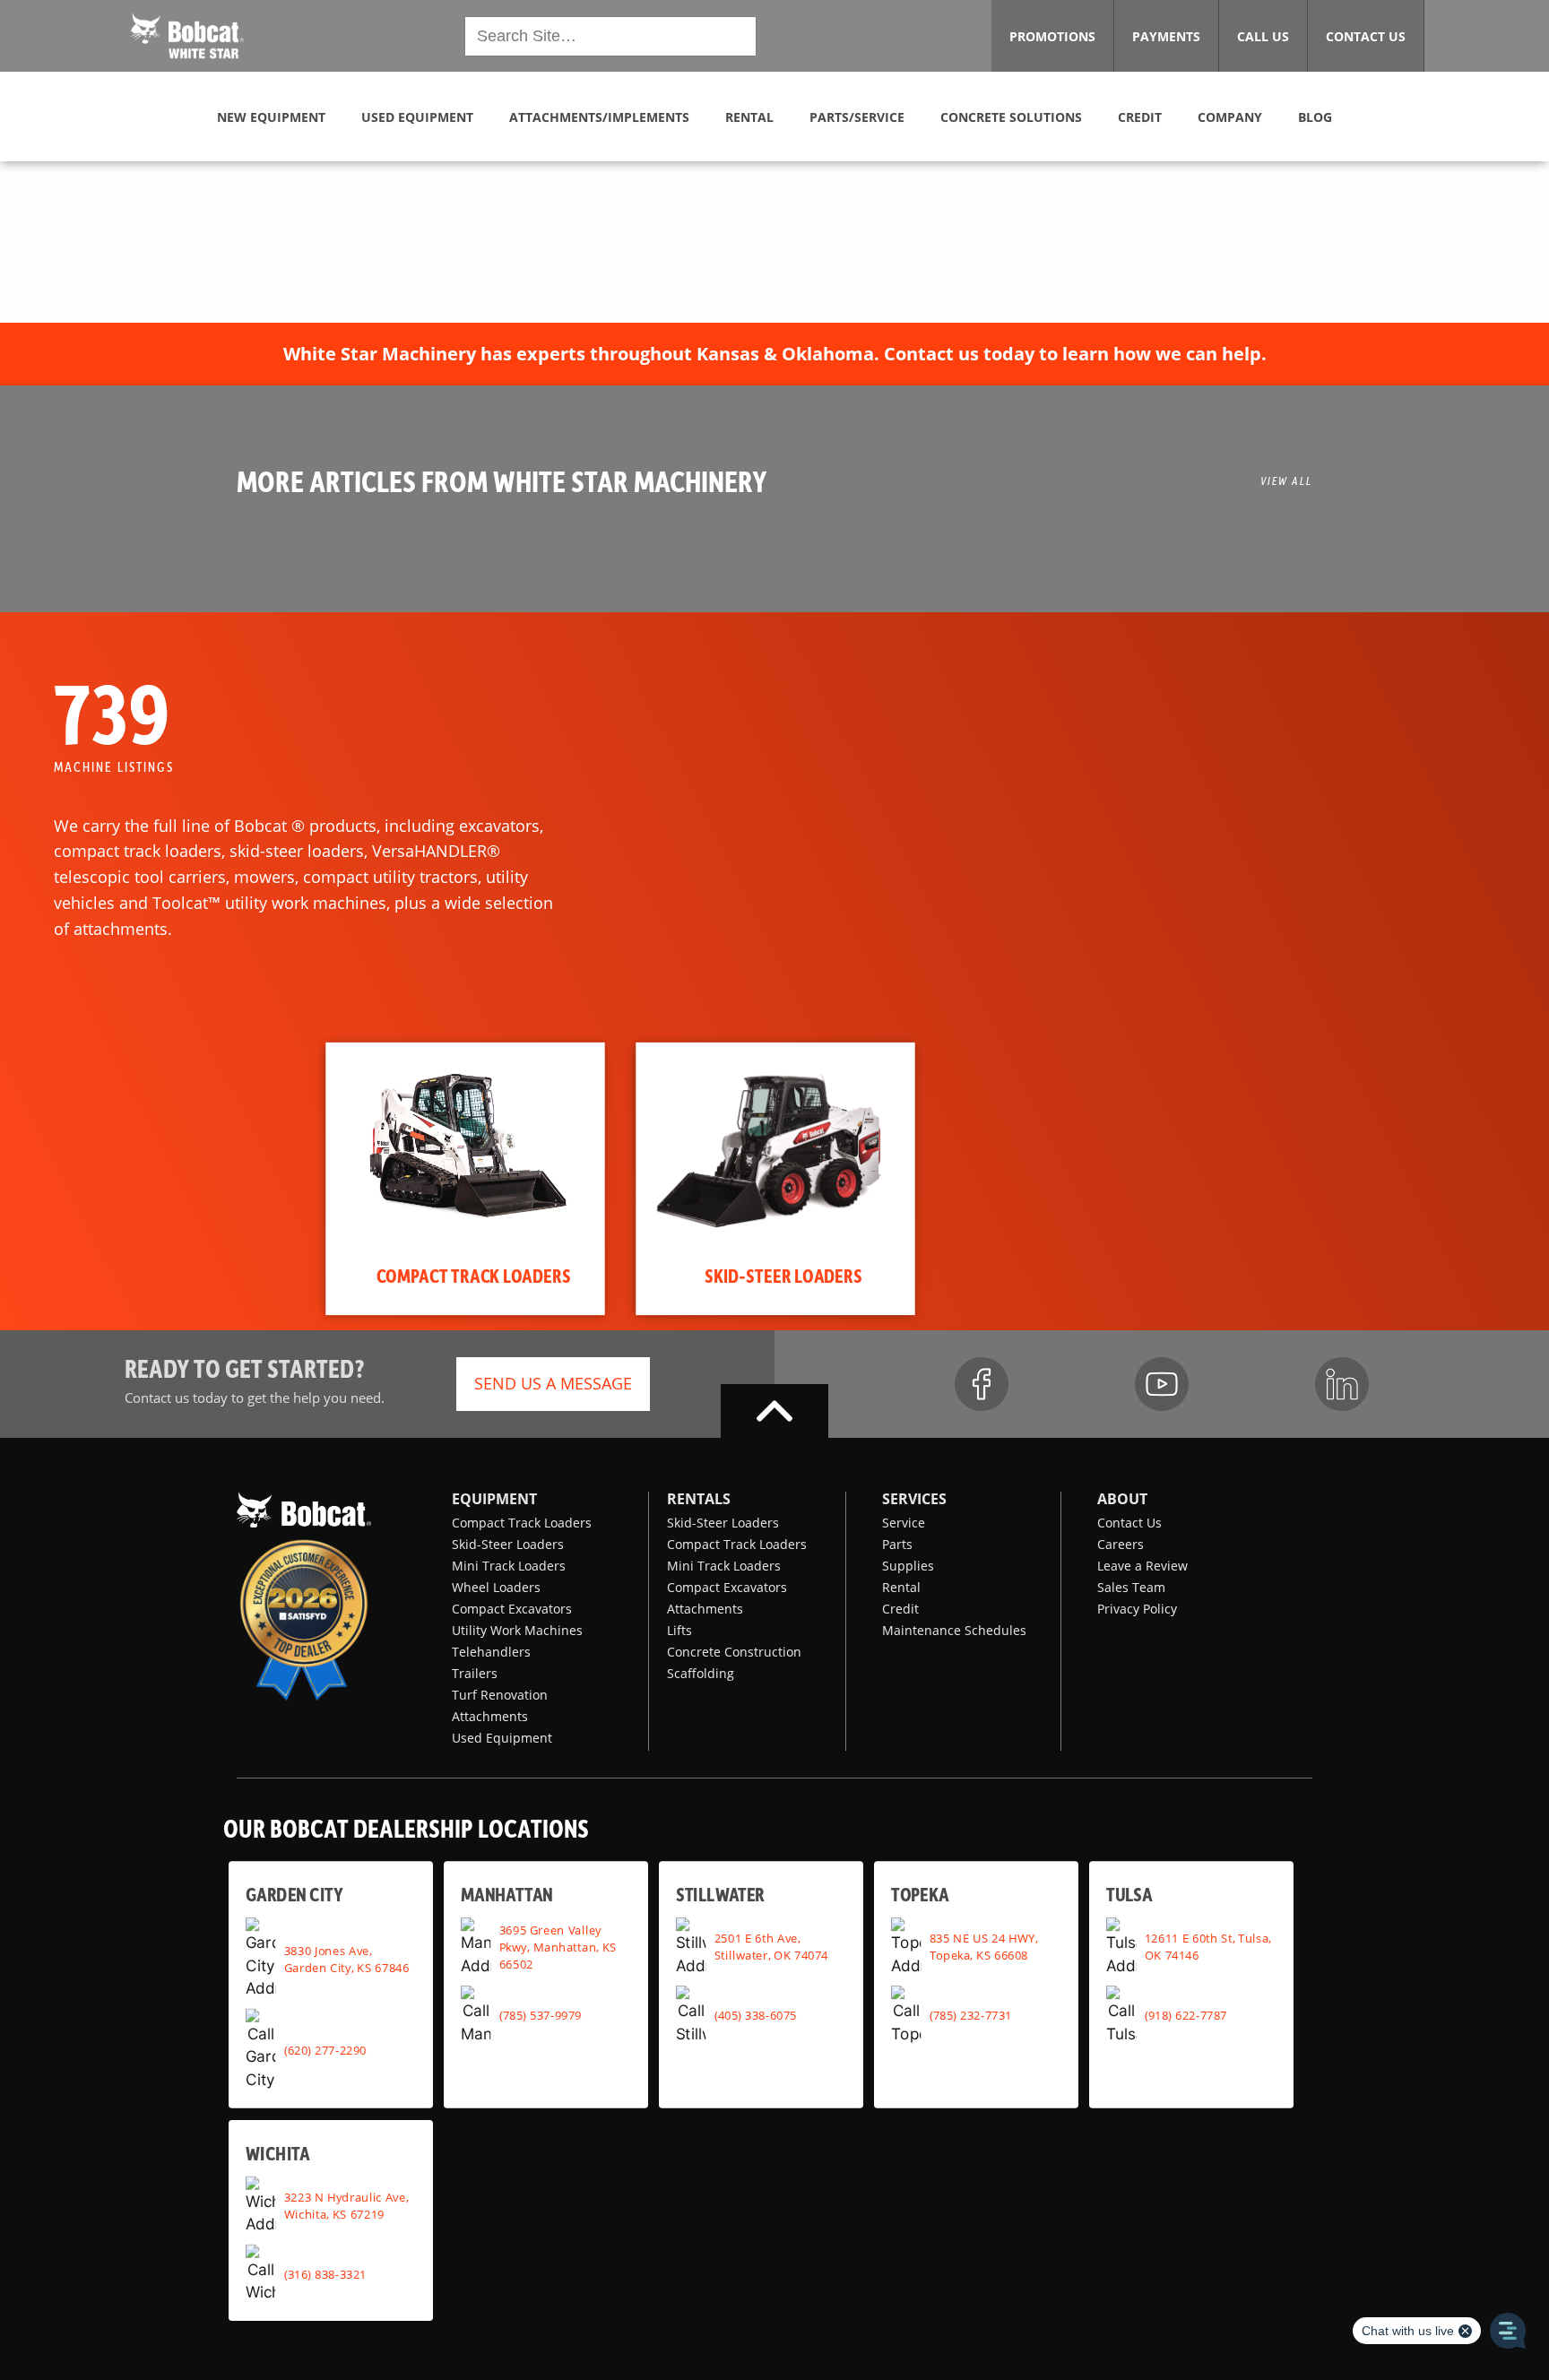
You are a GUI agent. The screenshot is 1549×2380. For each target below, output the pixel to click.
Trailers (475, 1673)
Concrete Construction (734, 1652)
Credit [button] (1140, 117)
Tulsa (1129, 1894)
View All (1286, 480)
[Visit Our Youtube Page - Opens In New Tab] (1162, 1384)
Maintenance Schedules (954, 1630)
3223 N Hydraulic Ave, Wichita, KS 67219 (346, 2206)
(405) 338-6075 (756, 2015)
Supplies (908, 1566)
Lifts (679, 1630)
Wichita (277, 2153)
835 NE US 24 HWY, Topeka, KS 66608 (984, 1947)
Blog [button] (1315, 117)
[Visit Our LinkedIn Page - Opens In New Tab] (1342, 1384)
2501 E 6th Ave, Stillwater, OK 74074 (771, 1947)
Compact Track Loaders (522, 1523)
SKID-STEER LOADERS (783, 1276)
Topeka (920, 1894)
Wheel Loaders (496, 1587)
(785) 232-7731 (971, 2015)
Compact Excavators (512, 1609)
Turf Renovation (500, 1695)
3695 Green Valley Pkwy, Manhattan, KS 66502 (558, 1947)
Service (904, 1523)
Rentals (699, 1499)
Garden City (294, 1894)
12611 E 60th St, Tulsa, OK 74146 (1208, 1947)
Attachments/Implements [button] (599, 117)
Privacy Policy (1137, 1609)
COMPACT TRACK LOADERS (474, 1276)
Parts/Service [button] (857, 117)
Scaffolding (701, 1673)
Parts (897, 1544)
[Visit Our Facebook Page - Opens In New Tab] (982, 1384)
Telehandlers (491, 1652)
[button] (187, 34)
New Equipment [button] (271, 117)
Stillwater (720, 1894)
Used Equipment (502, 1738)
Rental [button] (749, 117)
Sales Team (1131, 1587)
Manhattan (507, 1894)
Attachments (490, 1716)
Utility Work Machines (517, 1630)
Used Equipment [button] (417, 117)
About (1122, 1499)
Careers (1121, 1544)
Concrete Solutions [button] (1011, 117)
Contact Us (1129, 1523)
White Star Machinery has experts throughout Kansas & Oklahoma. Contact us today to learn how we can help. (775, 354)
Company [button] (1230, 117)
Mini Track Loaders (509, 1566)
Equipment (494, 1499)
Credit (900, 1609)
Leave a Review (1142, 1566)
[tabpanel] (465, 1179)
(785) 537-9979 (541, 2015)
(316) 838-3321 (325, 2274)
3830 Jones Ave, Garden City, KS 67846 (347, 1958)
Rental (901, 1587)
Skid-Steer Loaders (508, 1544)
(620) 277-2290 (325, 2049)
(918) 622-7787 (1186, 2015)
